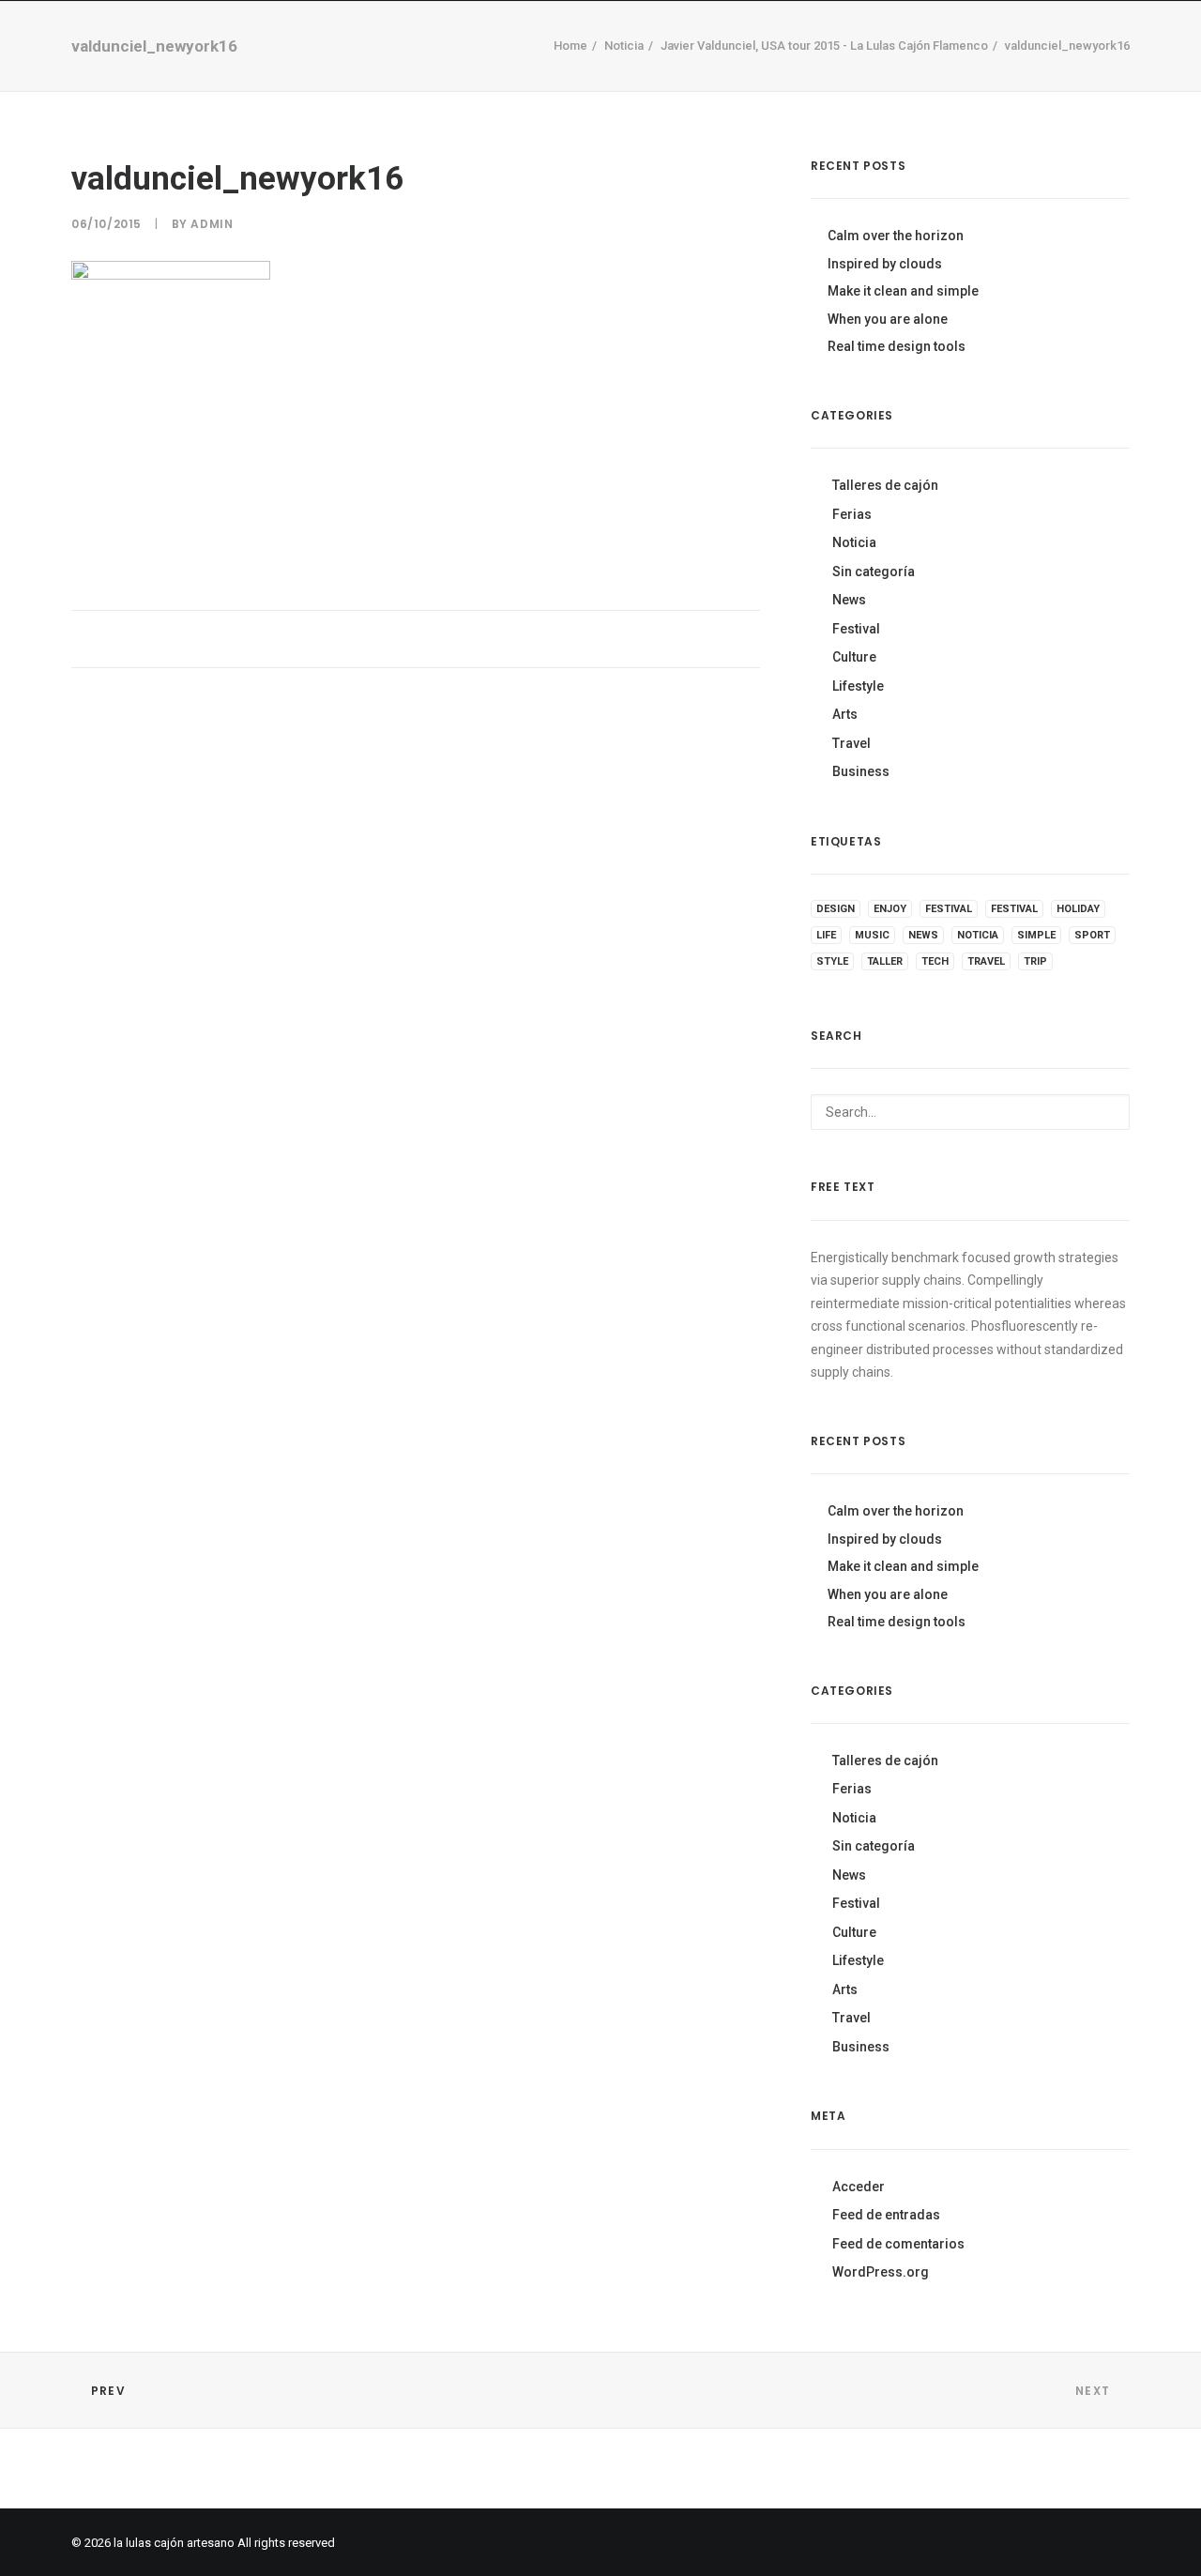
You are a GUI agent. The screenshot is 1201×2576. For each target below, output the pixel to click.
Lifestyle (858, 686)
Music (872, 935)
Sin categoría (874, 572)
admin (212, 224)
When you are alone (888, 319)
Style (832, 961)
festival (949, 909)
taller (885, 961)
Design (836, 909)
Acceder (859, 2187)
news (923, 935)
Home (327, 75)
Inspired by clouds (885, 264)
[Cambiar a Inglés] (863, 72)
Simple (1036, 935)
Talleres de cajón (885, 485)
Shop (397, 75)
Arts (845, 714)
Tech (935, 961)
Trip (1035, 961)
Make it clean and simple (903, 291)
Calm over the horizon (896, 236)
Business (861, 771)
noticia (978, 935)
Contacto (650, 75)
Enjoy (890, 909)
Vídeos (473, 75)
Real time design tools (897, 346)
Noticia (854, 542)
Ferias (852, 514)
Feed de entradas (886, 2215)
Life (826, 935)
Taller (554, 75)
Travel (851, 743)
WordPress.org (881, 2272)
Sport (1092, 935)
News (849, 600)
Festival (856, 629)
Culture (854, 657)
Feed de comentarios (898, 2244)
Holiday (1078, 909)
